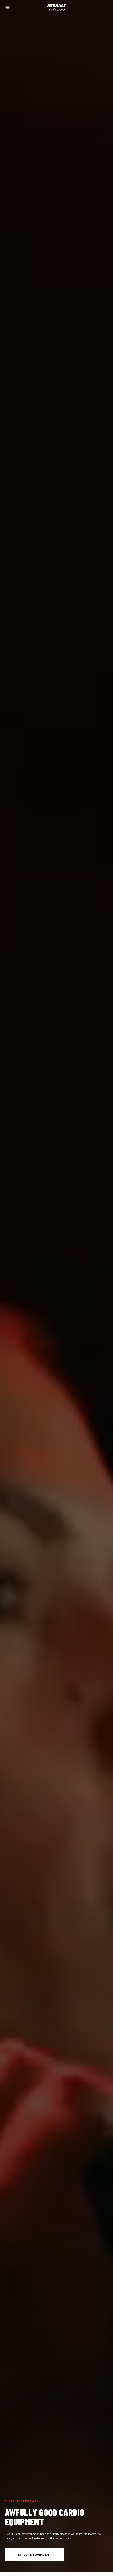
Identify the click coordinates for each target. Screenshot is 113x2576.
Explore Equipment (35, 2555)
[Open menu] (7, 8)
